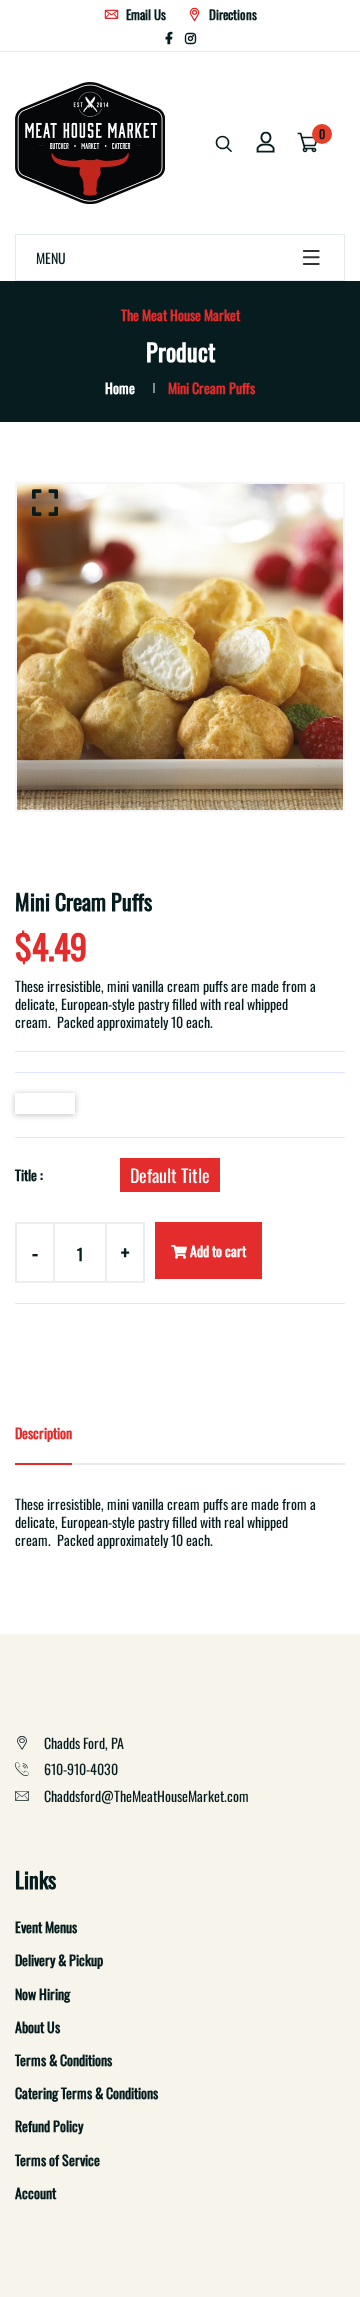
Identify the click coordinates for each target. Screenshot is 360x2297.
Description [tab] (43, 1432)
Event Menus (46, 1926)
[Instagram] (190, 37)
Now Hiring (42, 1993)
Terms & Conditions (63, 2059)
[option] (180, 647)
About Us (37, 2026)
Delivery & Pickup (59, 1959)
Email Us (144, 14)
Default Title (170, 1175)
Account (35, 2192)
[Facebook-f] (169, 37)
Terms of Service (57, 2159)
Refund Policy (49, 2125)
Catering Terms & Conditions (86, 2092)
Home (120, 387)
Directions (231, 14)
